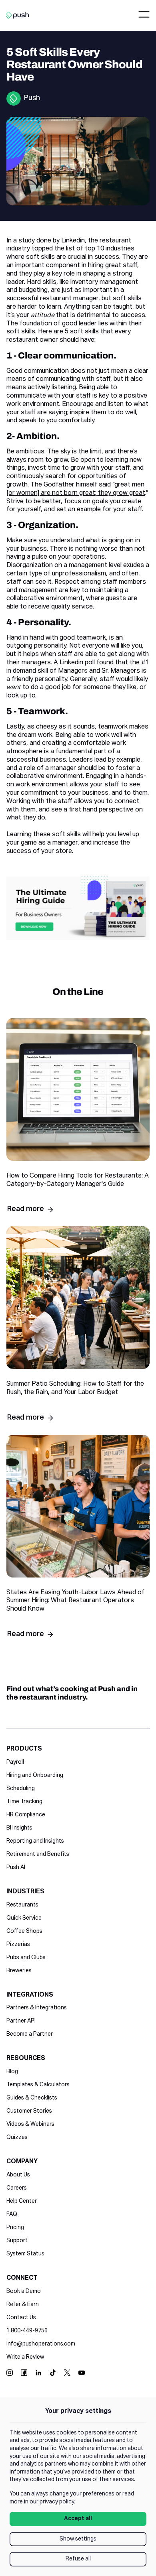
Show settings (78, 2539)
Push (32, 98)
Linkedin (73, 241)
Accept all (78, 2519)
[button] (144, 15)
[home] (18, 15)
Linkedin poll (77, 663)
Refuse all (78, 2559)
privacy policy (57, 2502)
